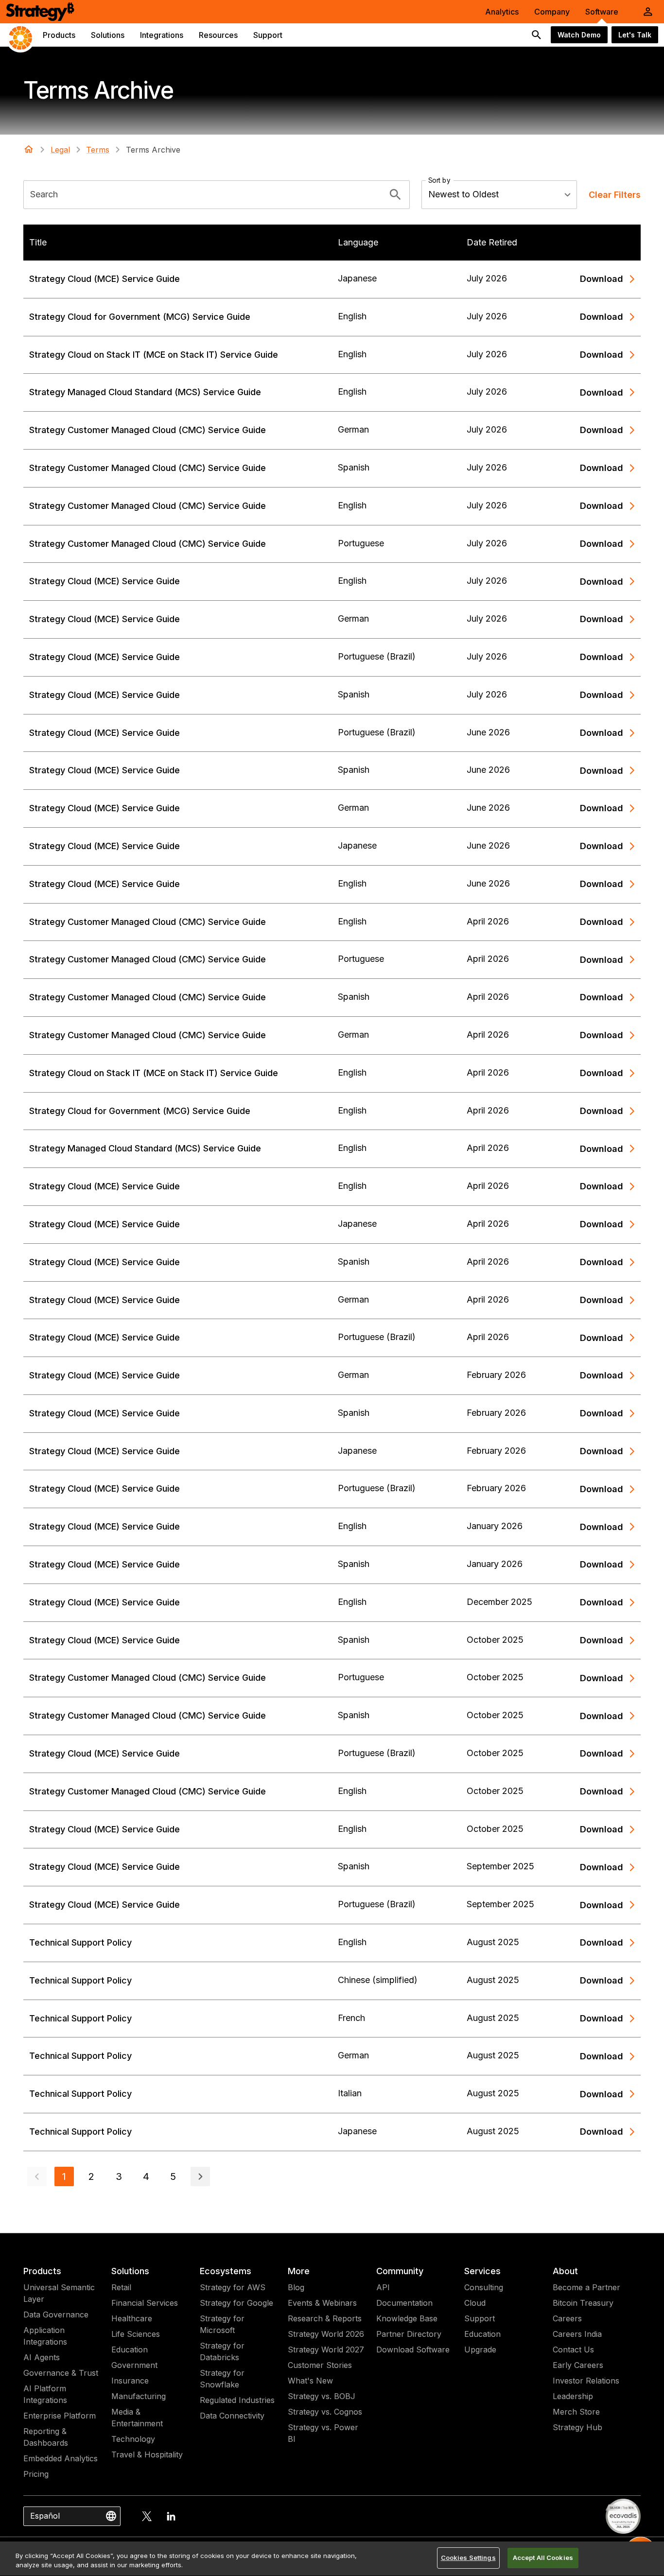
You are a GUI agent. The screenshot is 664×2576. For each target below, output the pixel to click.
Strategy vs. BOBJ (322, 2396)
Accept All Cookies (543, 2558)
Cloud (475, 2303)
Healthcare (132, 2318)
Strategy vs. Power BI (323, 2433)
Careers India (577, 2334)
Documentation (404, 2303)
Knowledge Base (407, 2318)
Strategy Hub (577, 2427)
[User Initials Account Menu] (648, 12)
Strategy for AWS (233, 2287)
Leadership (573, 2396)
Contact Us (573, 2350)
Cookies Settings (468, 2558)
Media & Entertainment (137, 2418)
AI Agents (42, 2357)
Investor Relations (586, 2381)
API (383, 2287)
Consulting (484, 2287)
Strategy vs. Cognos (325, 2412)
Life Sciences (136, 2334)
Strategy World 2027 (326, 2350)
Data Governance (56, 2315)
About (565, 2271)
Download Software (413, 2350)
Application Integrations (45, 2336)
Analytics (502, 12)
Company (552, 12)
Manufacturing (139, 2396)
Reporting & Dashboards (46, 2437)
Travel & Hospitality (147, 2454)
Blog (296, 2287)
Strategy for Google (236, 2303)
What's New (310, 2381)
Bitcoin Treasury (583, 2303)
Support (480, 2318)
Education (130, 2350)
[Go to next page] (200, 2176)
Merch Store (576, 2412)
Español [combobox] (45, 2516)
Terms (98, 150)
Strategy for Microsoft (222, 2324)
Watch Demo (579, 35)
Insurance (130, 2381)
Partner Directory (409, 2334)
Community (400, 2271)
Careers (567, 2318)
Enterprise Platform (60, 2416)
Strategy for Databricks (222, 2351)
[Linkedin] (171, 2516)
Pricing (36, 2474)
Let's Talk (635, 35)
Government (134, 2365)
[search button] (537, 35)
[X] (147, 2516)
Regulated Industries (237, 2400)
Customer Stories (320, 2365)
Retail (121, 2287)
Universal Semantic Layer (59, 2293)
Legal (60, 150)
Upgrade (480, 2350)
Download (602, 279)
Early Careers (578, 2365)
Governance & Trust (61, 2373)
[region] (332, 2559)
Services (482, 2271)
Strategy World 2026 (326, 2334)
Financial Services (145, 2303)
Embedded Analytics (61, 2458)
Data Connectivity (232, 2416)
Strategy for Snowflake (222, 2379)
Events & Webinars (322, 2303)
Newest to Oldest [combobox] (463, 194)
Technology (133, 2439)
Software (602, 12)
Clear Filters (615, 195)
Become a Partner (586, 2287)
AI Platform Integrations (45, 2394)
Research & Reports (325, 2318)
